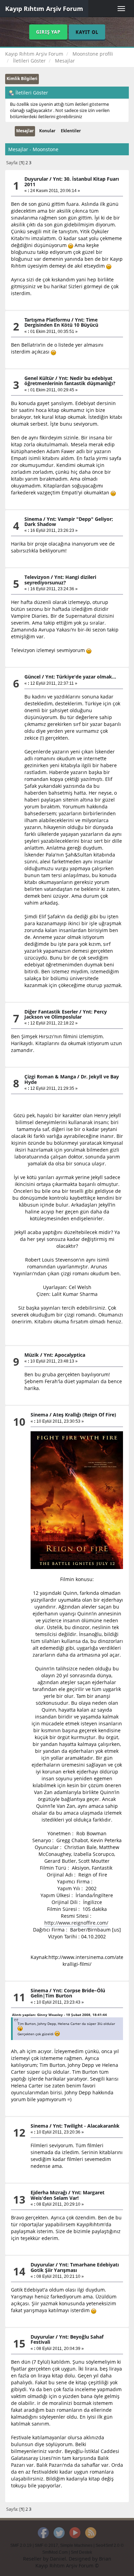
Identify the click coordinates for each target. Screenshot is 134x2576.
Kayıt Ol (87, 32)
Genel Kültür (39, 378)
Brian (105, 2559)
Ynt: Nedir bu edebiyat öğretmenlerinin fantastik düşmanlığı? (70, 381)
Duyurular (36, 179)
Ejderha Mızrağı (49, 2192)
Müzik (32, 1355)
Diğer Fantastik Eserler (51, 1012)
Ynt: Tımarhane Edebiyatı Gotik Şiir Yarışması (75, 2267)
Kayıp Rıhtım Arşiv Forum (44, 9)
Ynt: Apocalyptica (64, 1355)
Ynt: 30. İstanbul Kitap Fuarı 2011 (72, 181)
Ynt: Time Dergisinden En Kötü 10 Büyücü (61, 322)
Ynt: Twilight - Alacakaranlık (86, 2126)
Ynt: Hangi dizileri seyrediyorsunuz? (60, 580)
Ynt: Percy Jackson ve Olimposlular (66, 1014)
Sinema (33, 519)
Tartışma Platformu (47, 320)
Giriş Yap (48, 32)
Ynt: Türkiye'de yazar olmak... (81, 677)
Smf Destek (81, 2552)
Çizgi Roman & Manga (50, 1077)
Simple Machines (76, 2545)
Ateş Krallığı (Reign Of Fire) (85, 1415)
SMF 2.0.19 (21, 2545)
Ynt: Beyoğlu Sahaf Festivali (67, 2339)
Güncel (32, 677)
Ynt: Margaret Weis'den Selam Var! (68, 2195)
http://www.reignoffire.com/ (76, 1923)
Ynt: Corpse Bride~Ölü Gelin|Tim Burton (68, 1993)
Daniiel (58, 2559)
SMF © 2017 (46, 2545)
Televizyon (37, 577)
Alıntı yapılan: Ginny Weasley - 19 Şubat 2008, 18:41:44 (59, 2015)
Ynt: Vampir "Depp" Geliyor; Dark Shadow (69, 522)
